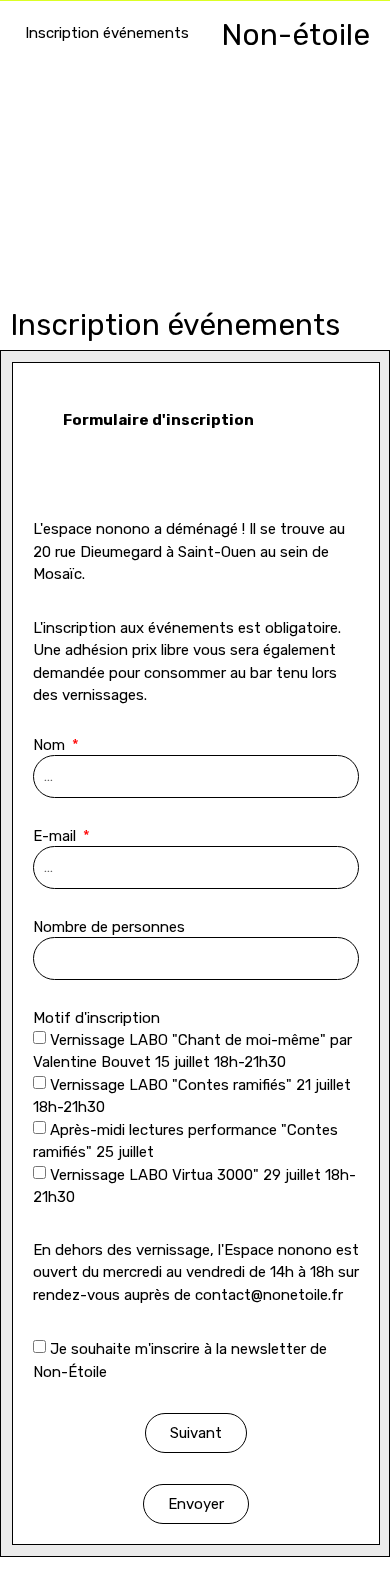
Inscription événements (107, 33)
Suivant (196, 1433)
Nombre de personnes (109, 928)
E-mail (56, 837)
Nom (51, 746)
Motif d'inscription (96, 1019)
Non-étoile (295, 35)
